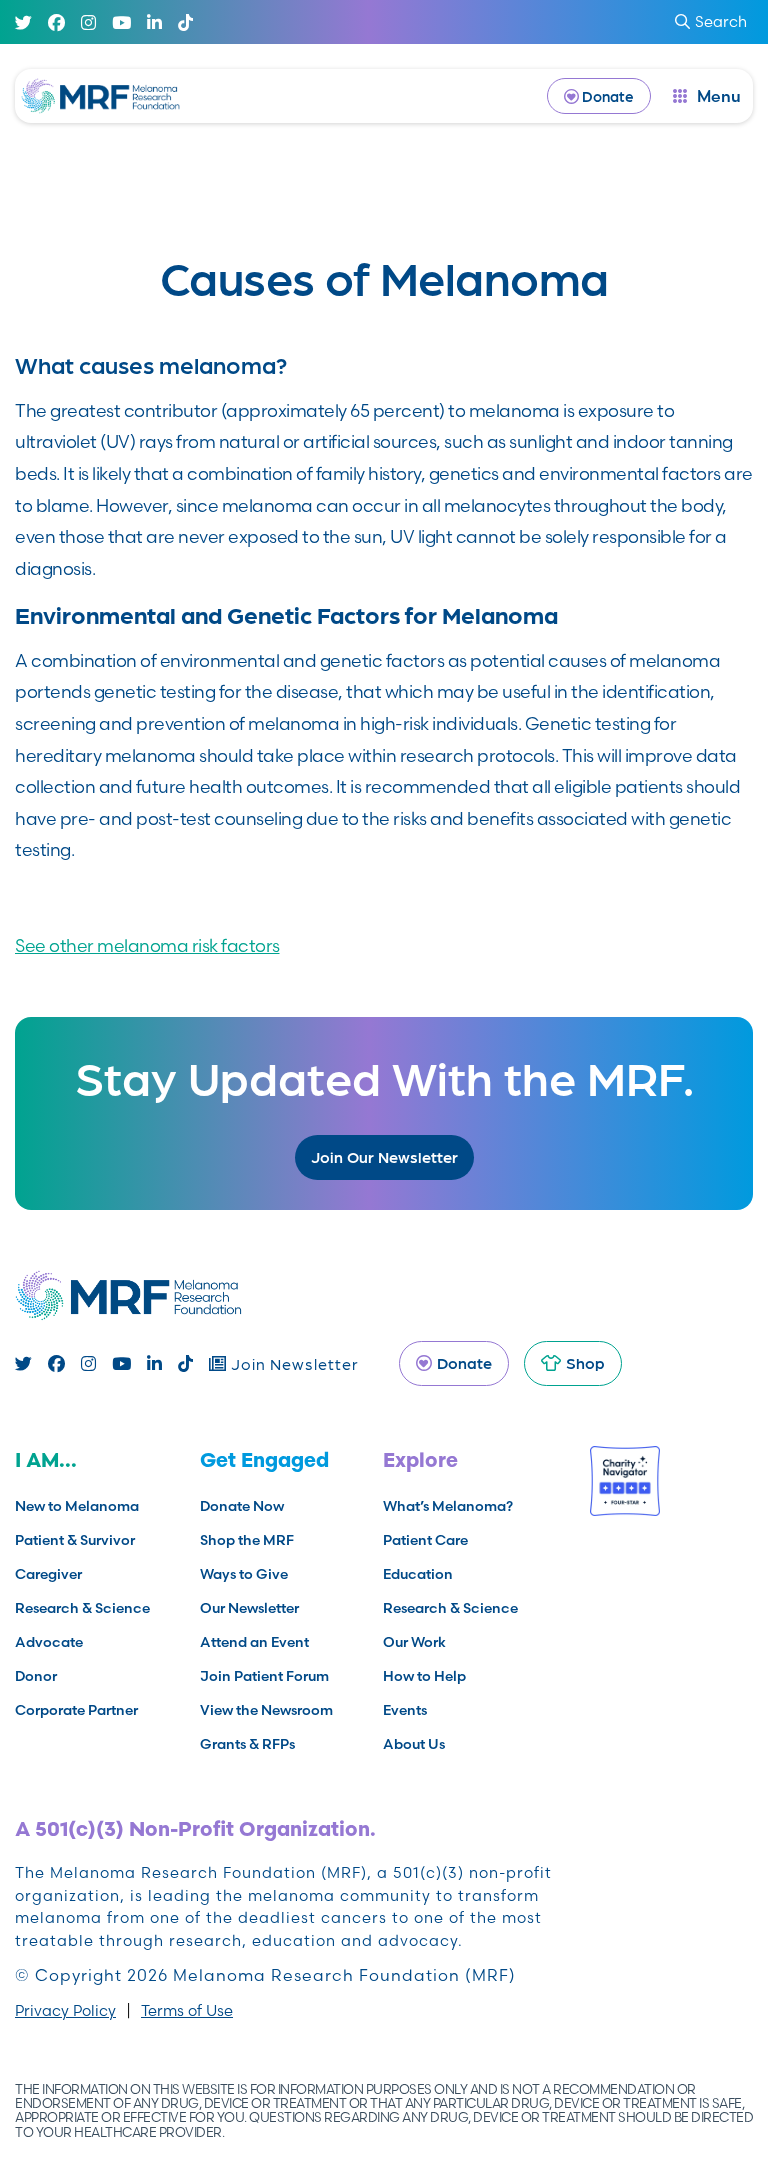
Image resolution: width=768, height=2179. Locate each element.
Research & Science (82, 1608)
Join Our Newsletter (384, 1156)
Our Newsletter (249, 1608)
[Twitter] (23, 22)
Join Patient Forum (264, 1676)
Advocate (49, 1642)
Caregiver (48, 1574)
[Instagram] (88, 22)
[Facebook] (56, 22)
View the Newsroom (266, 1710)
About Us (414, 1744)
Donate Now (242, 1506)
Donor (36, 1676)
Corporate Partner (76, 1710)
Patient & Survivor (75, 1540)
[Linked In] (154, 22)
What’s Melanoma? (448, 1506)
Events (405, 1710)
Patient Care (425, 1540)
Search (721, 21)
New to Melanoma (77, 1506)
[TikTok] (185, 22)
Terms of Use (187, 2010)
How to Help (424, 1676)
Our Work (414, 1642)
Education (418, 1574)
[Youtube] (121, 22)
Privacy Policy (65, 2010)
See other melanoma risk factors (147, 945)
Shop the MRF (247, 1540)
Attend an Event (254, 1642)
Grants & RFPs (247, 1744)
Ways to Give (244, 1574)
